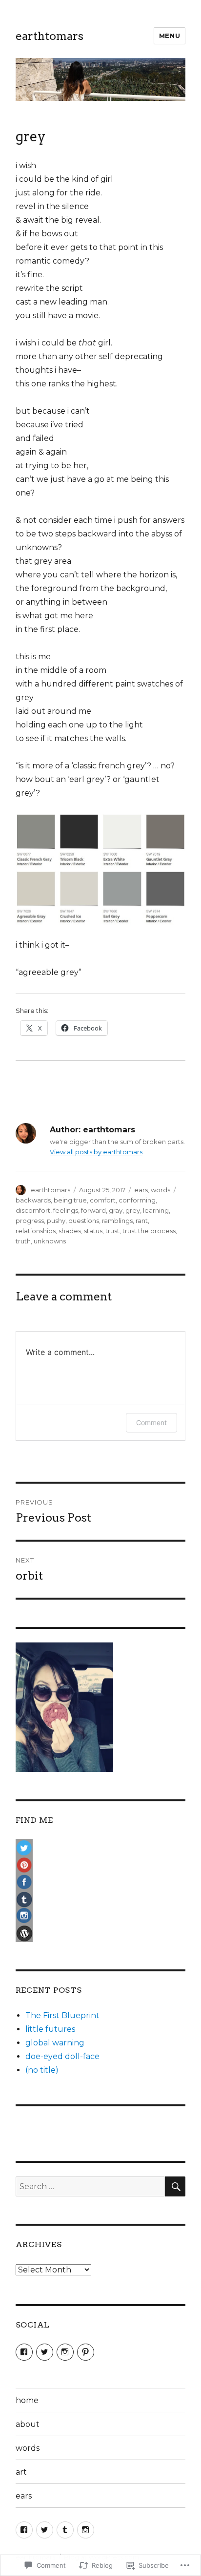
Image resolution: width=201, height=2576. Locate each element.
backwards (33, 1200)
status (93, 1231)
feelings (66, 1210)
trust (112, 1231)
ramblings (117, 1221)
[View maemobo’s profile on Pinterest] (86, 2352)
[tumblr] (65, 2530)
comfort (103, 1200)
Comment (151, 1422)
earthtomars (50, 36)
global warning (55, 2043)
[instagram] (86, 2530)
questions (84, 1221)
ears (141, 1190)
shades (70, 1231)
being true (70, 1200)
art (21, 2472)
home (27, 2400)
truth (23, 1241)
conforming (137, 1200)
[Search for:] (90, 2186)
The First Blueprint (62, 2015)
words (161, 1190)
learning (156, 1210)
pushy (56, 1221)
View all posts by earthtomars (96, 1152)
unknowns (50, 1241)
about (28, 2424)
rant (142, 1221)
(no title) (42, 2070)
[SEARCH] (175, 2186)
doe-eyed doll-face (62, 2056)
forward (93, 1210)
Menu (170, 36)
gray (116, 1210)
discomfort (33, 1210)
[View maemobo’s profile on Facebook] (24, 2352)
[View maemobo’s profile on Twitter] (45, 2352)
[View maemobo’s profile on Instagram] (65, 2352)
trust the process (149, 1231)
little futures (50, 2029)
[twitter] (45, 2530)
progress (30, 1221)
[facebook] (24, 2530)
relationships (36, 1231)
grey (133, 1210)
